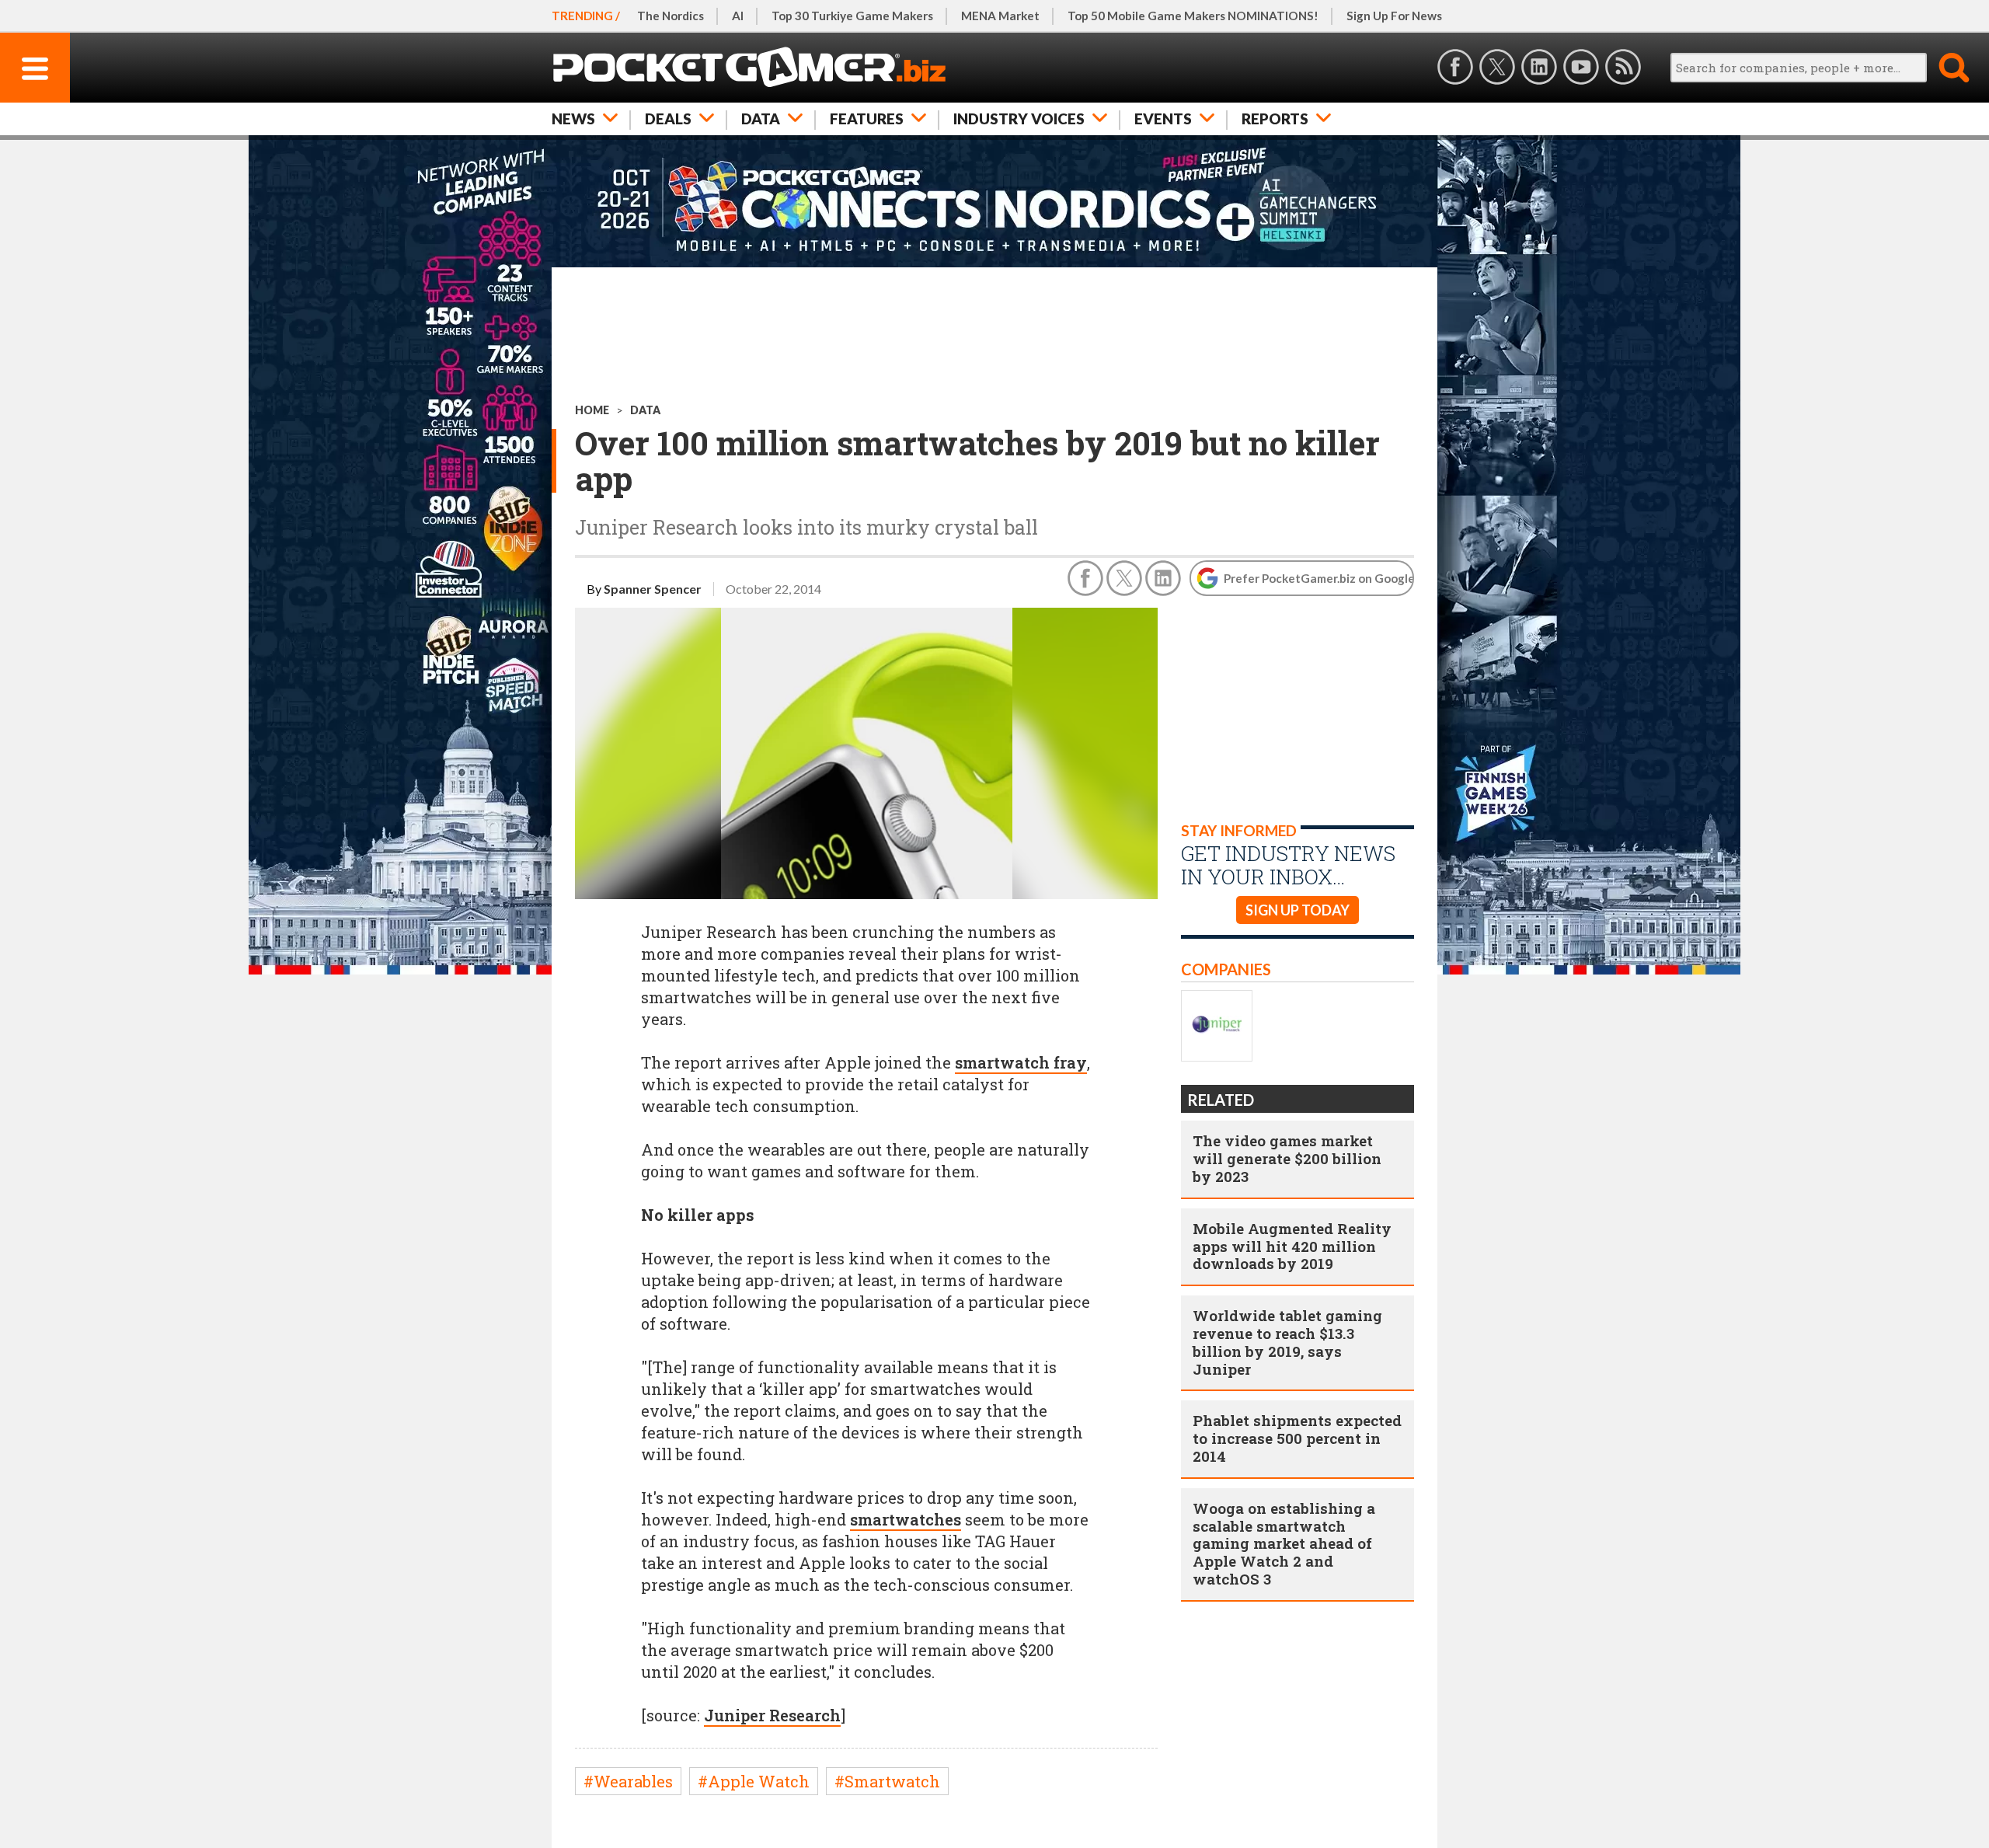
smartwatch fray (1021, 1062)
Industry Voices (1019, 119)
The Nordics (671, 16)
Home (592, 410)
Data (761, 119)
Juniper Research (772, 1715)
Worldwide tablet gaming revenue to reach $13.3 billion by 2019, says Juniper (1287, 1342)
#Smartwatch (887, 1781)
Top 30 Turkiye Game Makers (852, 16)
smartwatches (906, 1519)
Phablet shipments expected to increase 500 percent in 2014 (1297, 1438)
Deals (668, 119)
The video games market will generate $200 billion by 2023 (1287, 1158)
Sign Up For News (1394, 16)
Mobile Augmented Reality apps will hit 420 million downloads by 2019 (1292, 1246)
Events (1163, 119)
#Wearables (628, 1781)
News (573, 119)
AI (738, 16)
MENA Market (1000, 16)
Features (867, 119)
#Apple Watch (754, 1781)
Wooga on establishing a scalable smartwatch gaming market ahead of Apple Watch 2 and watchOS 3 (1284, 1543)
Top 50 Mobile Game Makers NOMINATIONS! (1193, 16)
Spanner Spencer (653, 589)
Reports (1275, 119)
